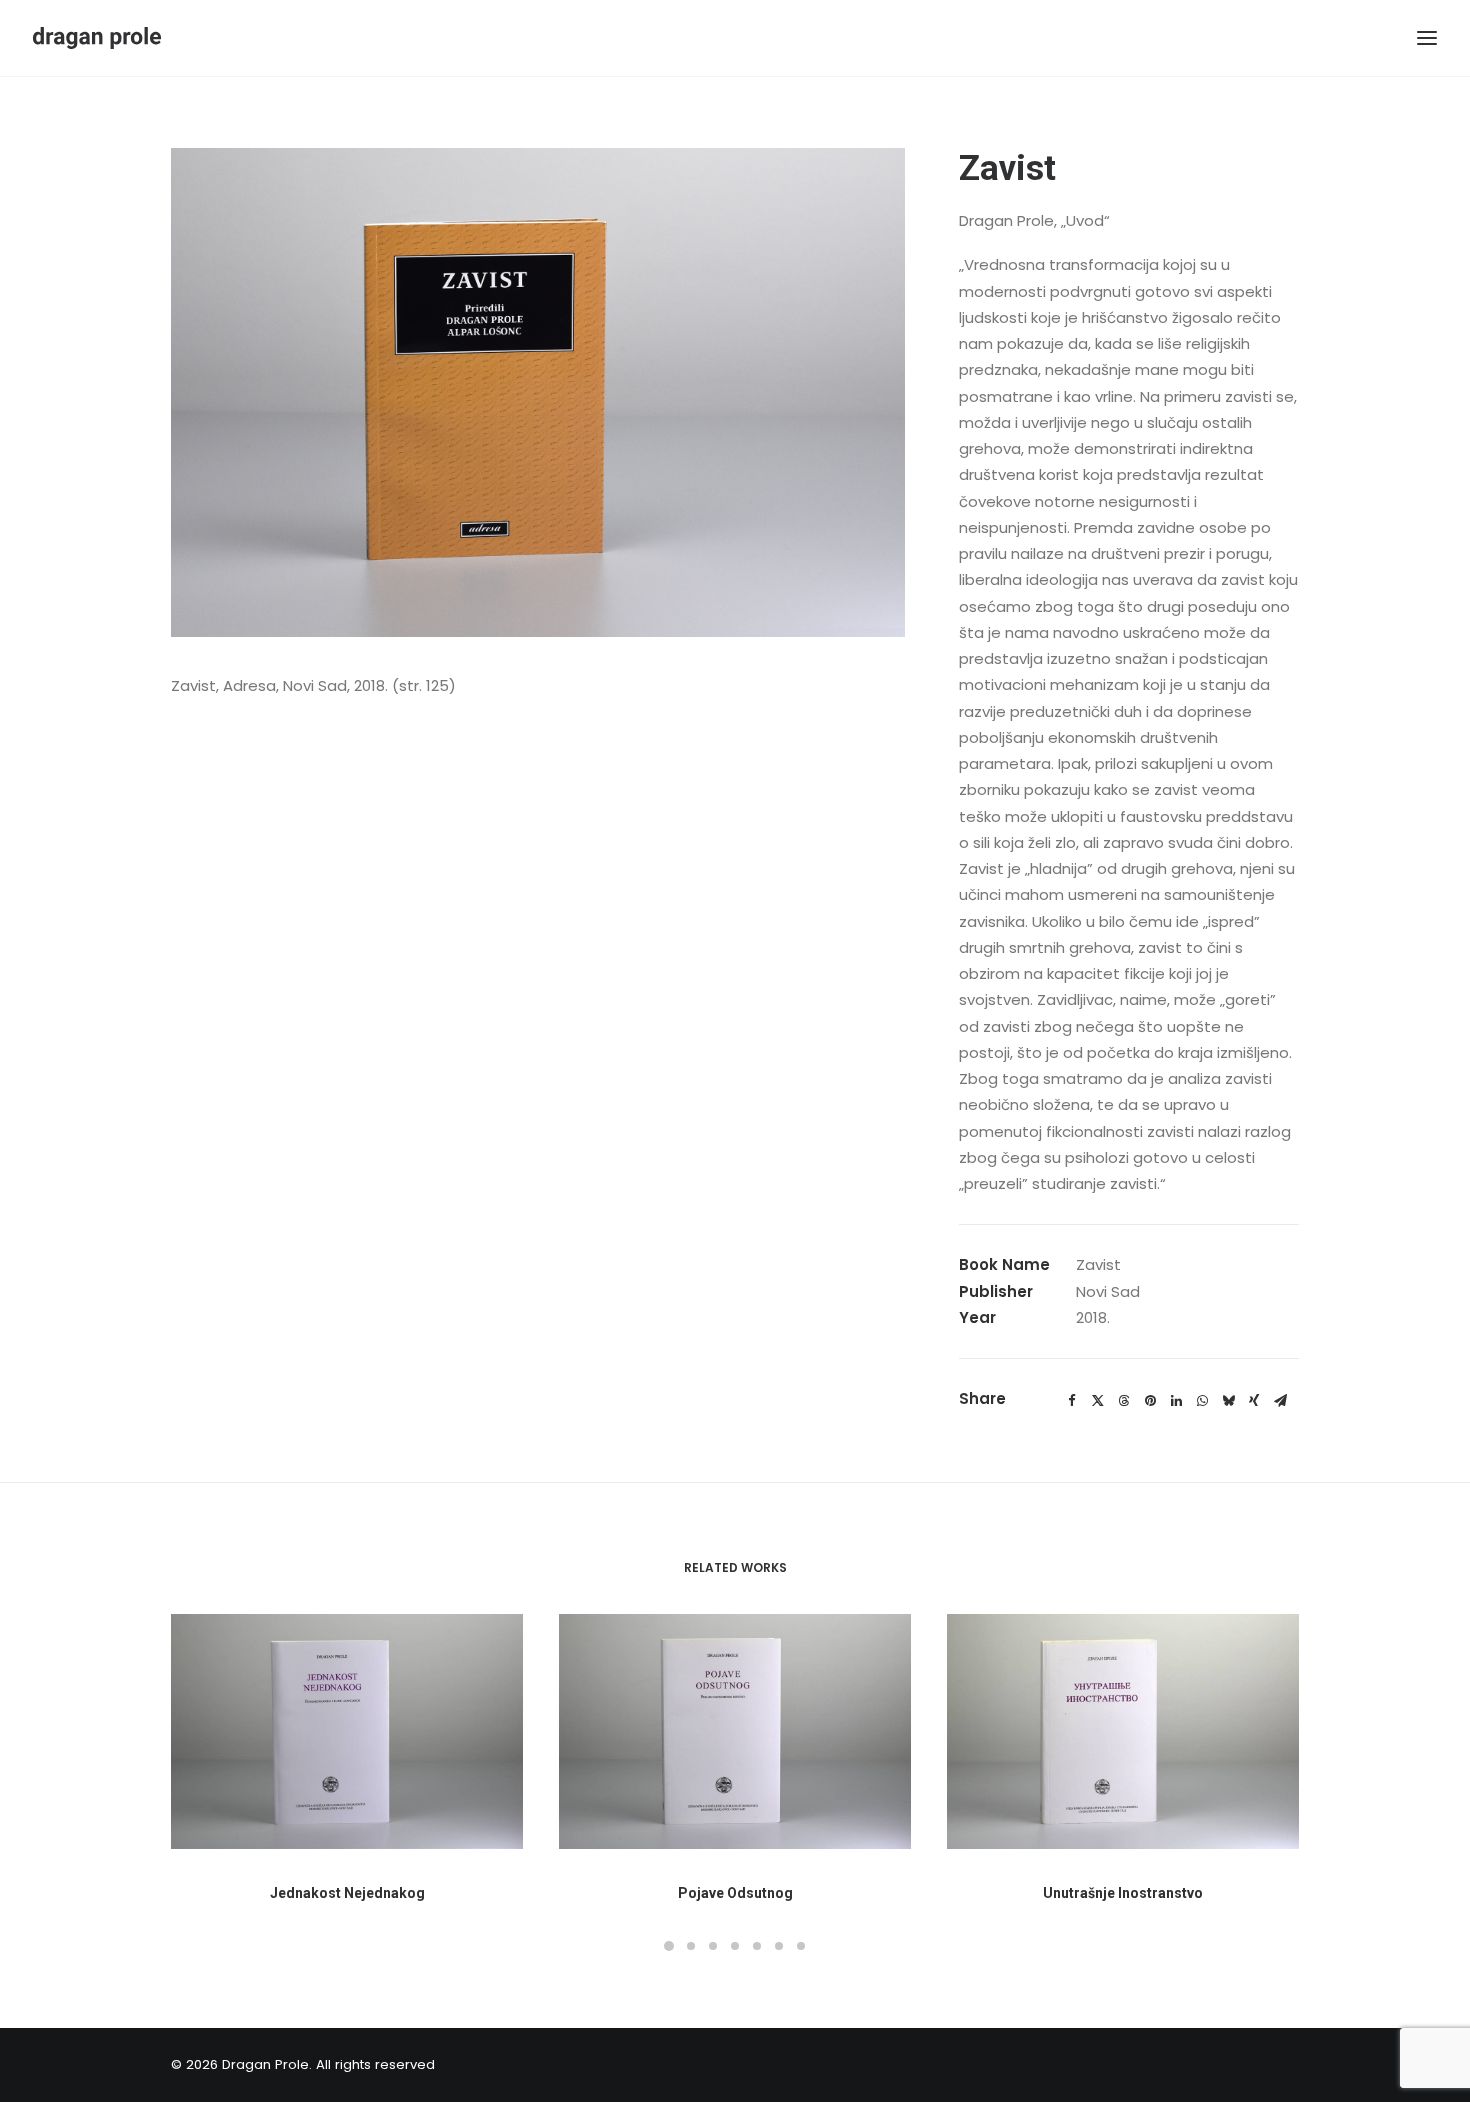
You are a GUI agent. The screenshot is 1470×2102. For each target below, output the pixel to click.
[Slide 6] (779, 1946)
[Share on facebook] (1072, 1401)
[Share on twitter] (1098, 1401)
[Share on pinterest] (1150, 1401)
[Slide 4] (735, 1946)
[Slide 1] (669, 1946)
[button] (347, 1731)
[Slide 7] (801, 1946)
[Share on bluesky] (1228, 1401)
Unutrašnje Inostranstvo (1123, 1893)
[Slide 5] (757, 1946)
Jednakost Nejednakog (347, 1893)
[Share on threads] (1124, 1401)
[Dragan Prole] (97, 38)
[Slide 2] (691, 1946)
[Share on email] (1280, 1401)
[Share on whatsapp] (1202, 1401)
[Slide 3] (713, 1946)
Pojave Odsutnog (735, 1893)
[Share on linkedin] (1176, 1401)
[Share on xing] (1254, 1401)
